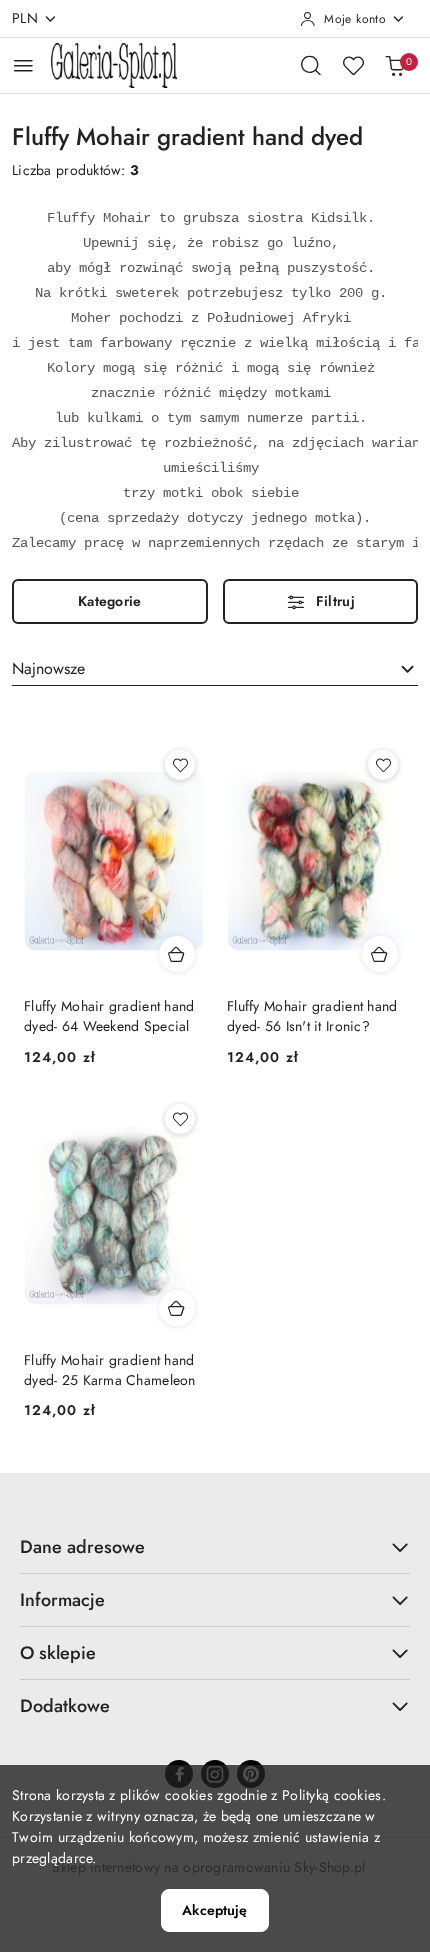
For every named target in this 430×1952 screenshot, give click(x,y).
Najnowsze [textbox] (48, 668)
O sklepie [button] (58, 1653)
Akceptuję (214, 1910)
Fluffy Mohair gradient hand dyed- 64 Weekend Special (109, 1016)
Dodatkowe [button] (65, 1706)
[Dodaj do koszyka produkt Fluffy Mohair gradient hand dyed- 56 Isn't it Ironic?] (380, 954)
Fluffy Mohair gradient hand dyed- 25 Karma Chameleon (110, 1370)
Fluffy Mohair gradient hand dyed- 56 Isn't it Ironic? (312, 1016)
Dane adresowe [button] (82, 1547)
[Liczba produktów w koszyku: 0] (395, 65)
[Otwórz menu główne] (23, 65)
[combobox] (215, 669)
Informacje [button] (62, 1600)
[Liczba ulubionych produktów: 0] (353, 65)
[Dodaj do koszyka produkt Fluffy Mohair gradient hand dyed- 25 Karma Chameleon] (177, 1308)
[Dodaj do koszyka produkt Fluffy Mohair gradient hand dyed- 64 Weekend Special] (177, 954)
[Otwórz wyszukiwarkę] (311, 65)
